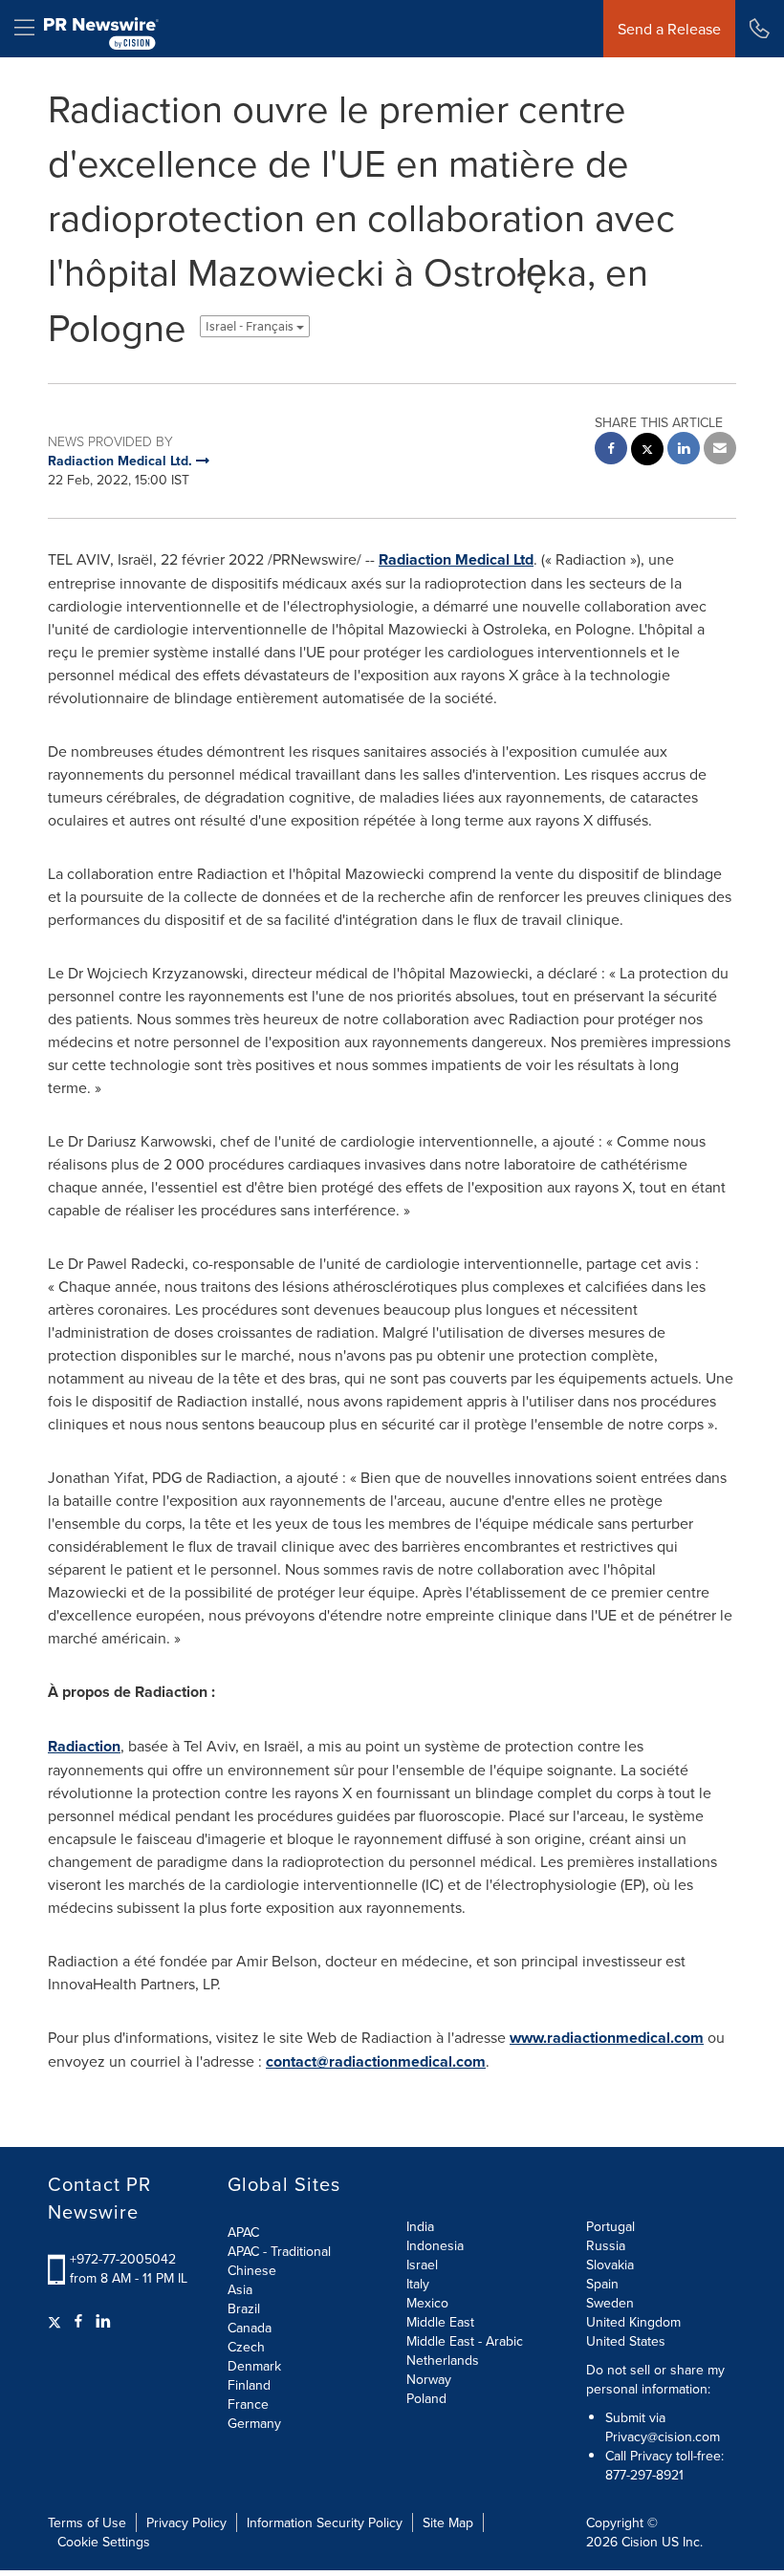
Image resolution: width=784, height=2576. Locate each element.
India (420, 2226)
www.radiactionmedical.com (607, 2038)
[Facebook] (78, 2321)
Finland (249, 2385)
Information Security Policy (325, 2522)
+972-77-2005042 (123, 2259)
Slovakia (610, 2265)
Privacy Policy (186, 2522)
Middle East (440, 2322)
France (248, 2404)
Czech (246, 2347)
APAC (243, 2232)
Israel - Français (251, 326)
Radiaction (84, 1746)
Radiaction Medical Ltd (456, 559)
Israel (422, 2265)
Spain (602, 2284)
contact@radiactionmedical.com (376, 2061)
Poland (426, 2398)
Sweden (610, 2303)
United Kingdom (633, 2322)
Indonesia (435, 2245)
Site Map (448, 2522)
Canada (250, 2328)
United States (626, 2341)
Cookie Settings (104, 2542)
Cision (640, 2542)
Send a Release (669, 29)
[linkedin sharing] (684, 451)
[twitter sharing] (647, 451)
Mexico (427, 2303)
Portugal (610, 2226)
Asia (240, 2289)
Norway (429, 2379)
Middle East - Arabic (465, 2341)
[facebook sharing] (611, 451)
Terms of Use (87, 2522)
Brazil (244, 2308)
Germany (254, 2423)
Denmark (254, 2366)
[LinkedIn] (103, 2321)
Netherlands (443, 2360)
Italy (418, 2284)
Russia (606, 2245)
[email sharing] (720, 451)
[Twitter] (57, 2321)
